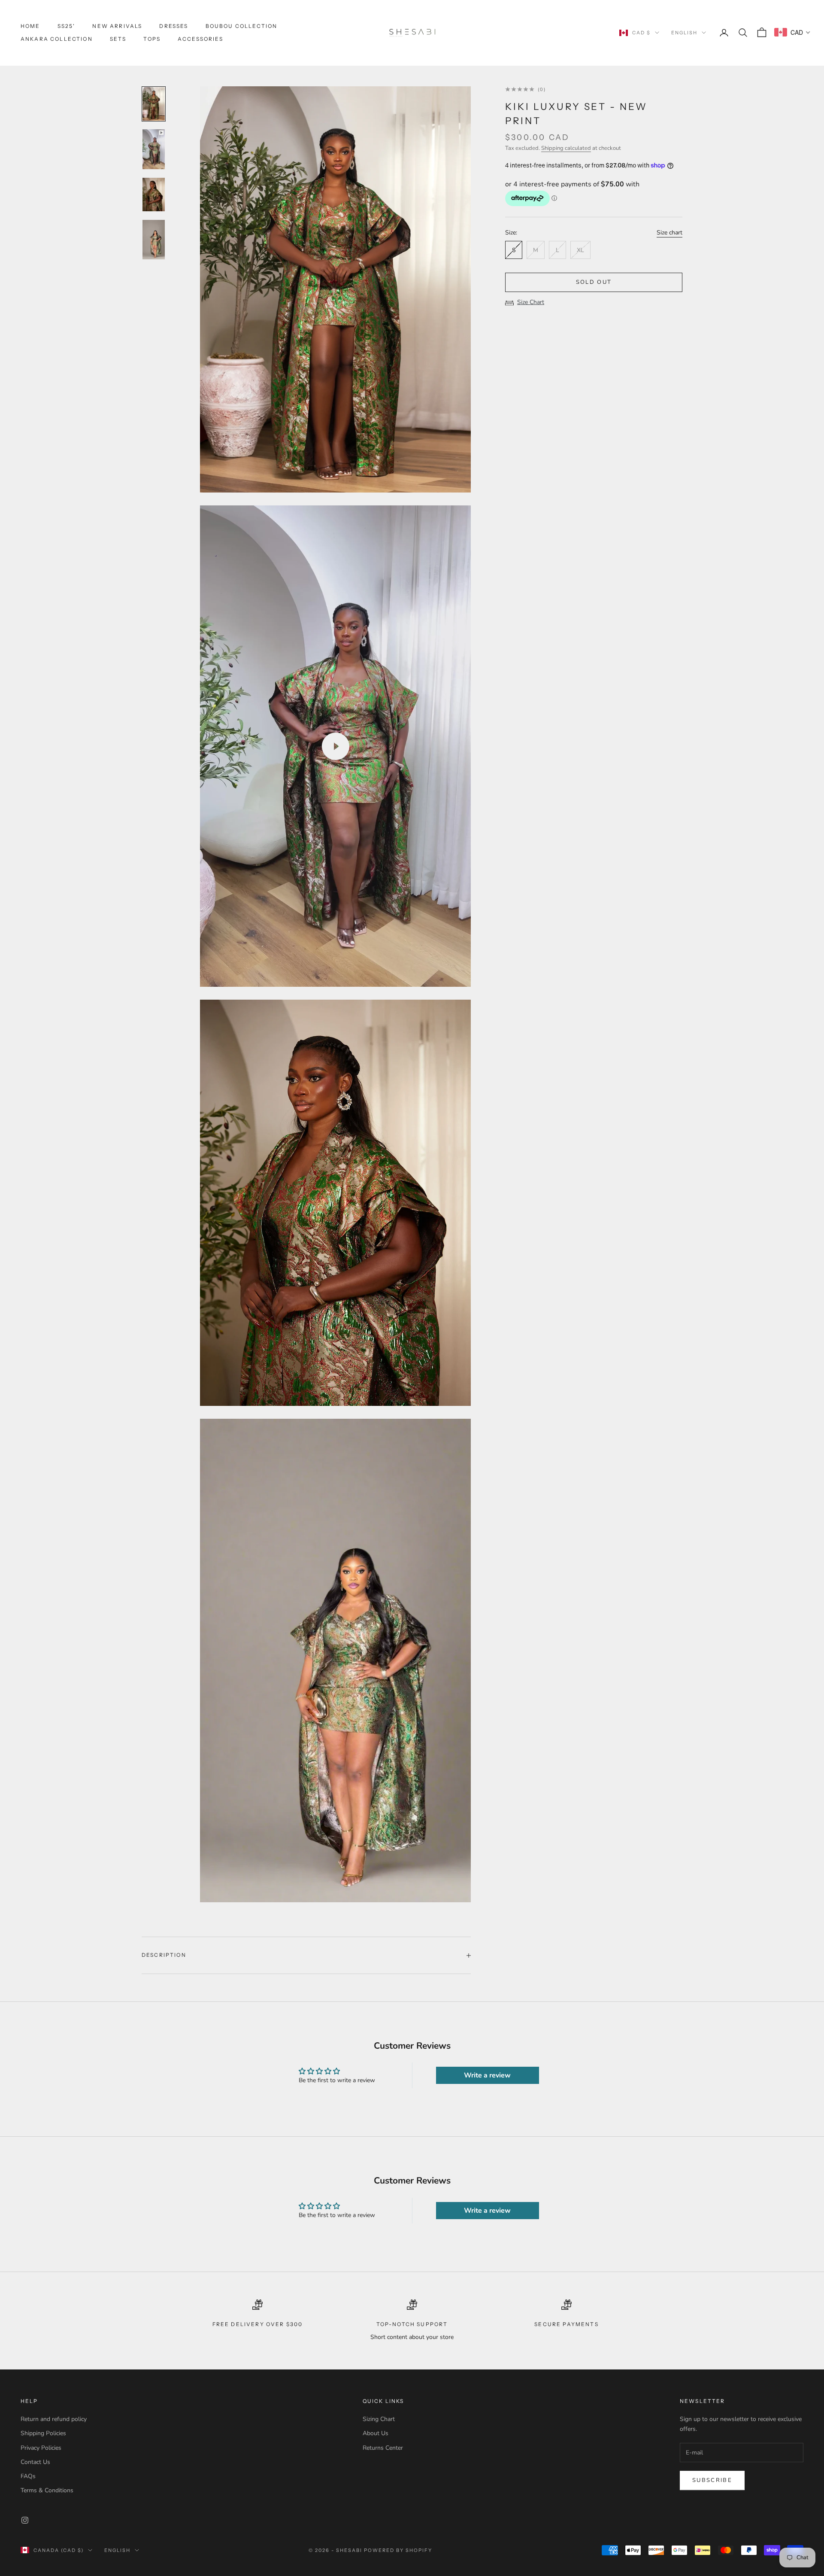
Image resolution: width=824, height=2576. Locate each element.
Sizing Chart (379, 2419)
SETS (118, 39)
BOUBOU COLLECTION (242, 26)
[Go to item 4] (154, 240)
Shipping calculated (566, 148)
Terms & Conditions (47, 2490)
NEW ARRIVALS (117, 26)
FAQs (28, 2476)
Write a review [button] (487, 2075)
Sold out (594, 282)
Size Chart (531, 302)
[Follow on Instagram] (25, 2520)
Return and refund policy (54, 2419)
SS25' (67, 26)
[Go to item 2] (154, 149)
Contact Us (35, 2462)
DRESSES (174, 26)
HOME (30, 26)
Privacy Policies (41, 2448)
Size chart (669, 233)
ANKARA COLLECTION (57, 39)
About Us (376, 2433)
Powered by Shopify (398, 2550)
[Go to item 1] (154, 104)
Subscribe (712, 2480)
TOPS (152, 39)
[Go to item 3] (154, 195)
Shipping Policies (43, 2433)
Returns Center (383, 2448)
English (684, 33)
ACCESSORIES (200, 39)
